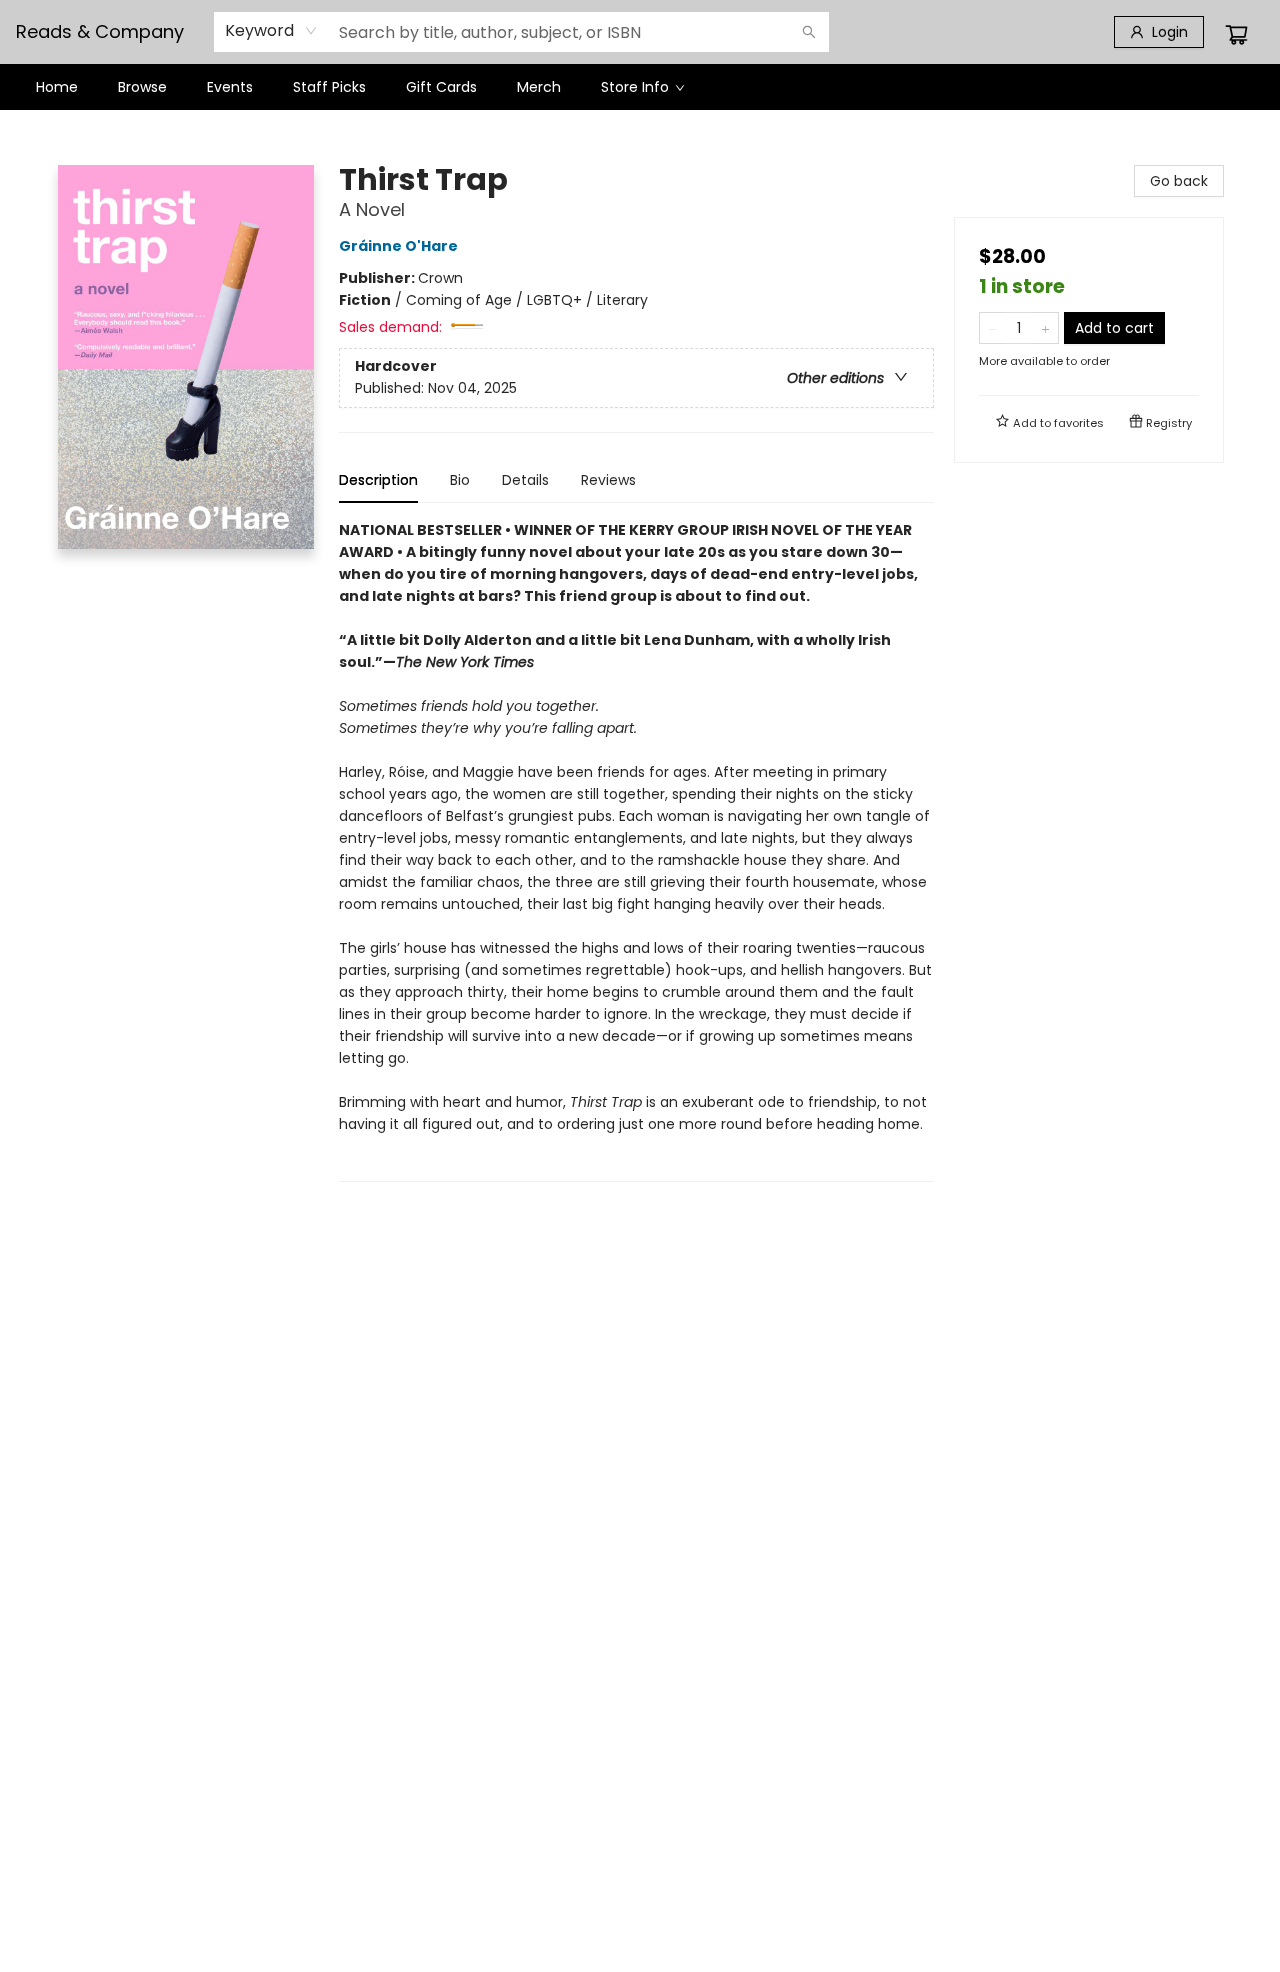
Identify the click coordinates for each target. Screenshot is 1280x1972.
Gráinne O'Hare (398, 246)
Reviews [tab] (608, 480)
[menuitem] (57, 87)
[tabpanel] (636, 850)
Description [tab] (378, 480)
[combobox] (271, 31)
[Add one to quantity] (1045, 328)
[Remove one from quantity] (992, 328)
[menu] (640, 87)
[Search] (809, 32)
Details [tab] (525, 480)
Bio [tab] (460, 480)
